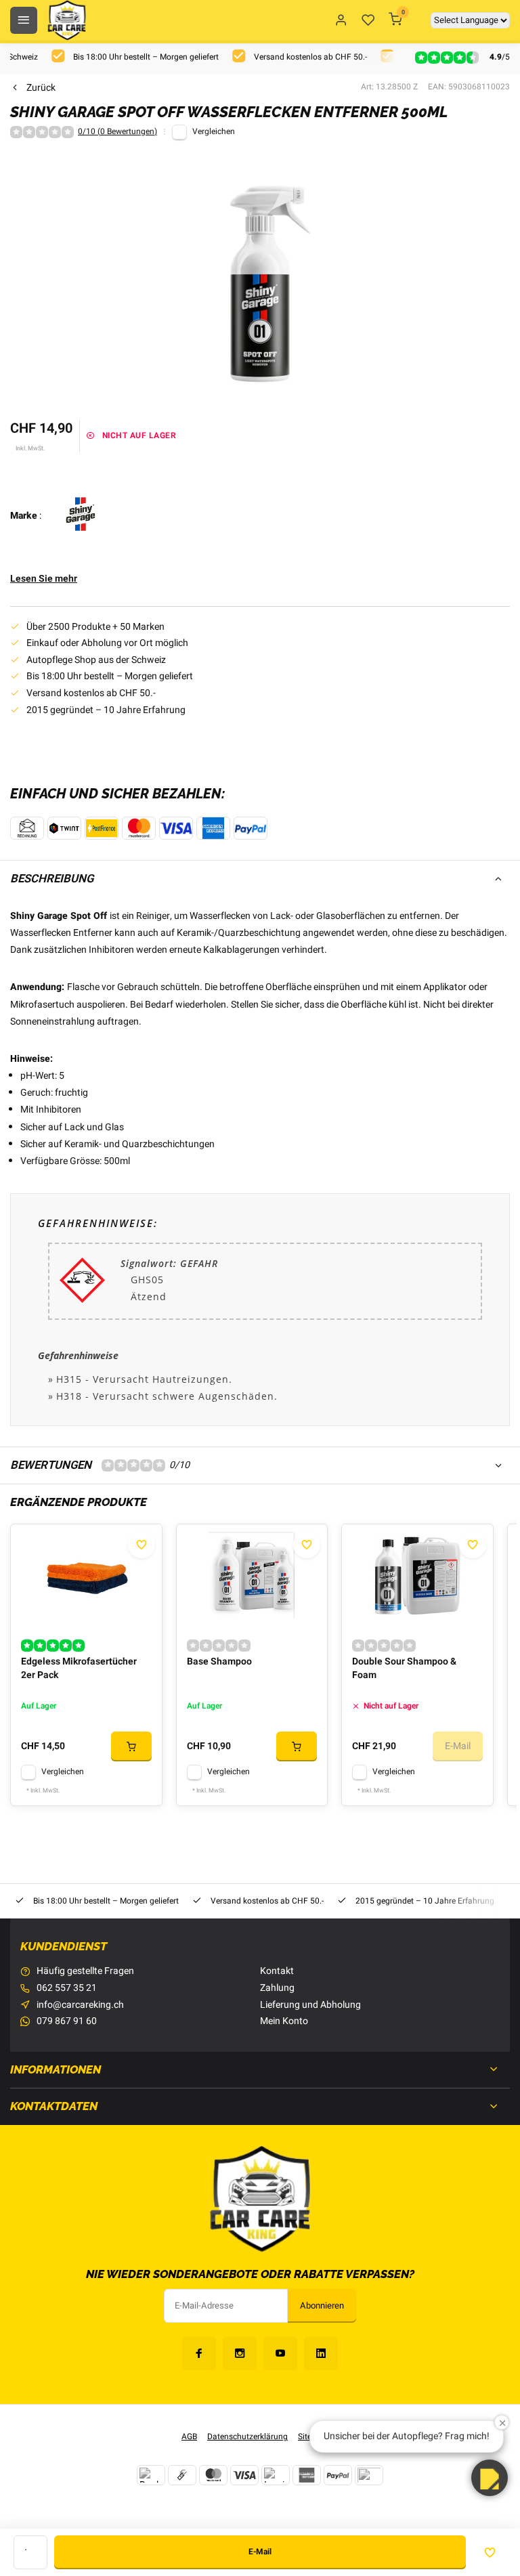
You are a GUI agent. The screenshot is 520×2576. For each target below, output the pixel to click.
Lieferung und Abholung (310, 2005)
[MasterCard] (213, 2475)
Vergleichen (214, 132)
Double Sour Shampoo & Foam (404, 1669)
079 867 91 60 (67, 2021)
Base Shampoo (219, 1662)
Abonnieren (322, 2306)
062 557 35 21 (67, 1988)
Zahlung (277, 1988)
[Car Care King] (67, 20)
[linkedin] (321, 2353)
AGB (189, 2437)
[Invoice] (276, 2475)
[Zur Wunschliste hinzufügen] (142, 1545)
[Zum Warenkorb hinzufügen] (131, 1746)
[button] (490, 2478)
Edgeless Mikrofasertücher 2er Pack (79, 1669)
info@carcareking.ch (80, 2005)
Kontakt (277, 1971)
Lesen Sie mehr (44, 579)
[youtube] (280, 2353)
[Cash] (182, 2475)
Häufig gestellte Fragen (85, 1971)
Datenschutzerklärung (247, 2437)
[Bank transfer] (151, 2475)
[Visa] (244, 2475)
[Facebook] (199, 2353)
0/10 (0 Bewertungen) (117, 132)
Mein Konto (284, 2021)
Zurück (41, 88)
